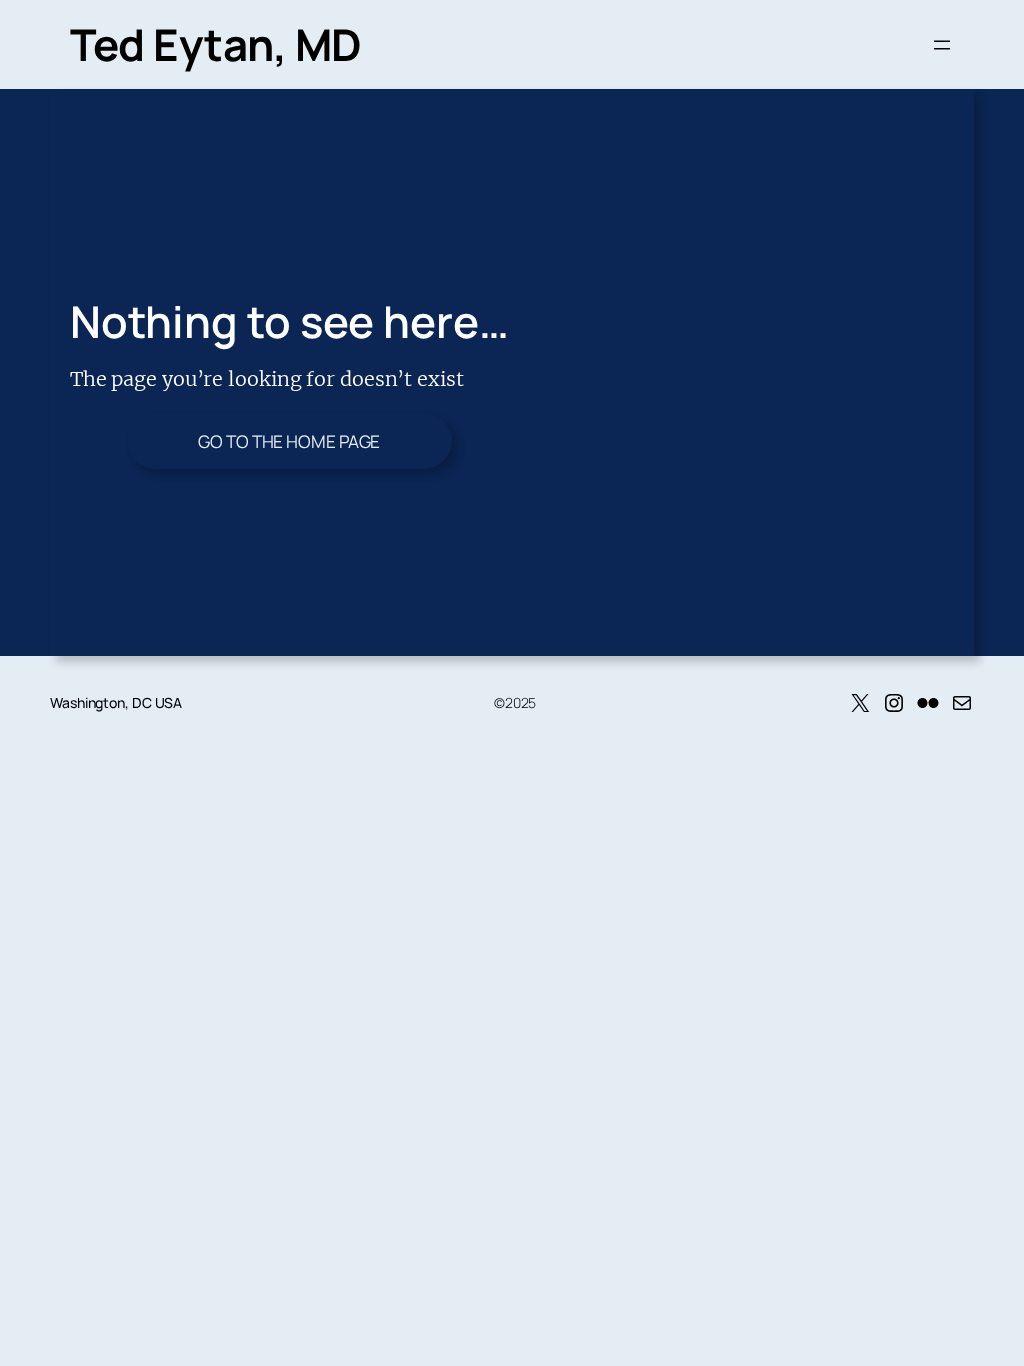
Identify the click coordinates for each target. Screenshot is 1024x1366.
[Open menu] (942, 45)
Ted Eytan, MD (216, 44)
